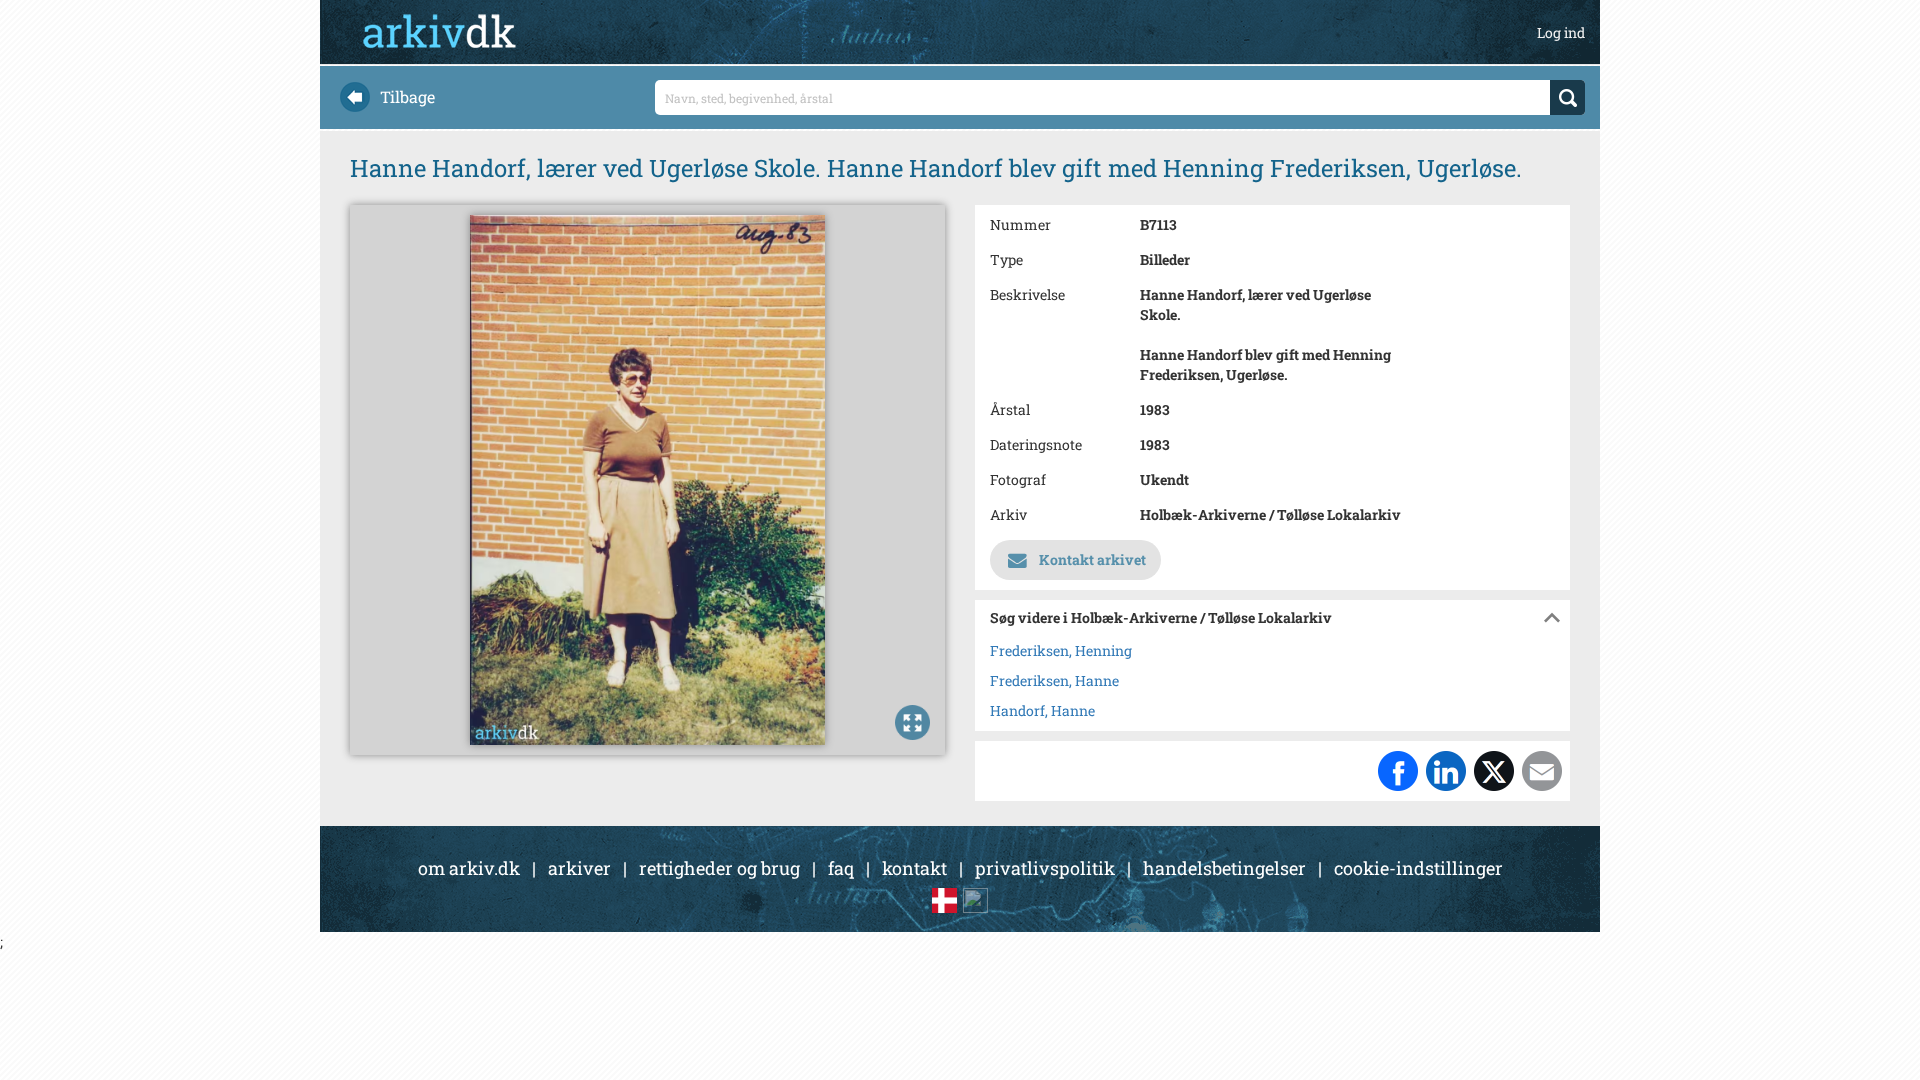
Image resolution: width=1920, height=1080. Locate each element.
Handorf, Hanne (1042, 710)
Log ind (1561, 32)
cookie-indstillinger (1418, 868)
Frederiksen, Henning (1061, 650)
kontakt (914, 868)
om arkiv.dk (469, 868)
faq (841, 868)
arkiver (579, 868)
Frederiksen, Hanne (1054, 680)
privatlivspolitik (1045, 868)
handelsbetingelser (1224, 868)
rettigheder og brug (719, 868)
